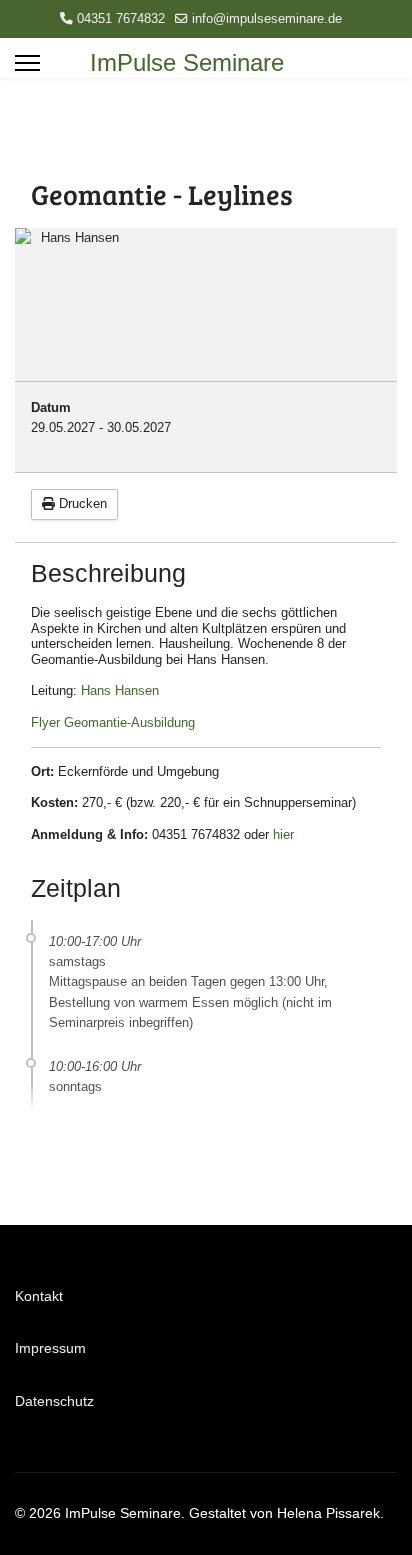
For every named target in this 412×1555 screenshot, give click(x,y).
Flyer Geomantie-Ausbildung (113, 722)
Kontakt (39, 1296)
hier (283, 834)
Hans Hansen (120, 690)
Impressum (50, 1348)
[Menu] (27, 63)
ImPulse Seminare (187, 63)
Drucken (81, 503)
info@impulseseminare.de (267, 19)
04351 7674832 (121, 19)
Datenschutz (54, 1401)
